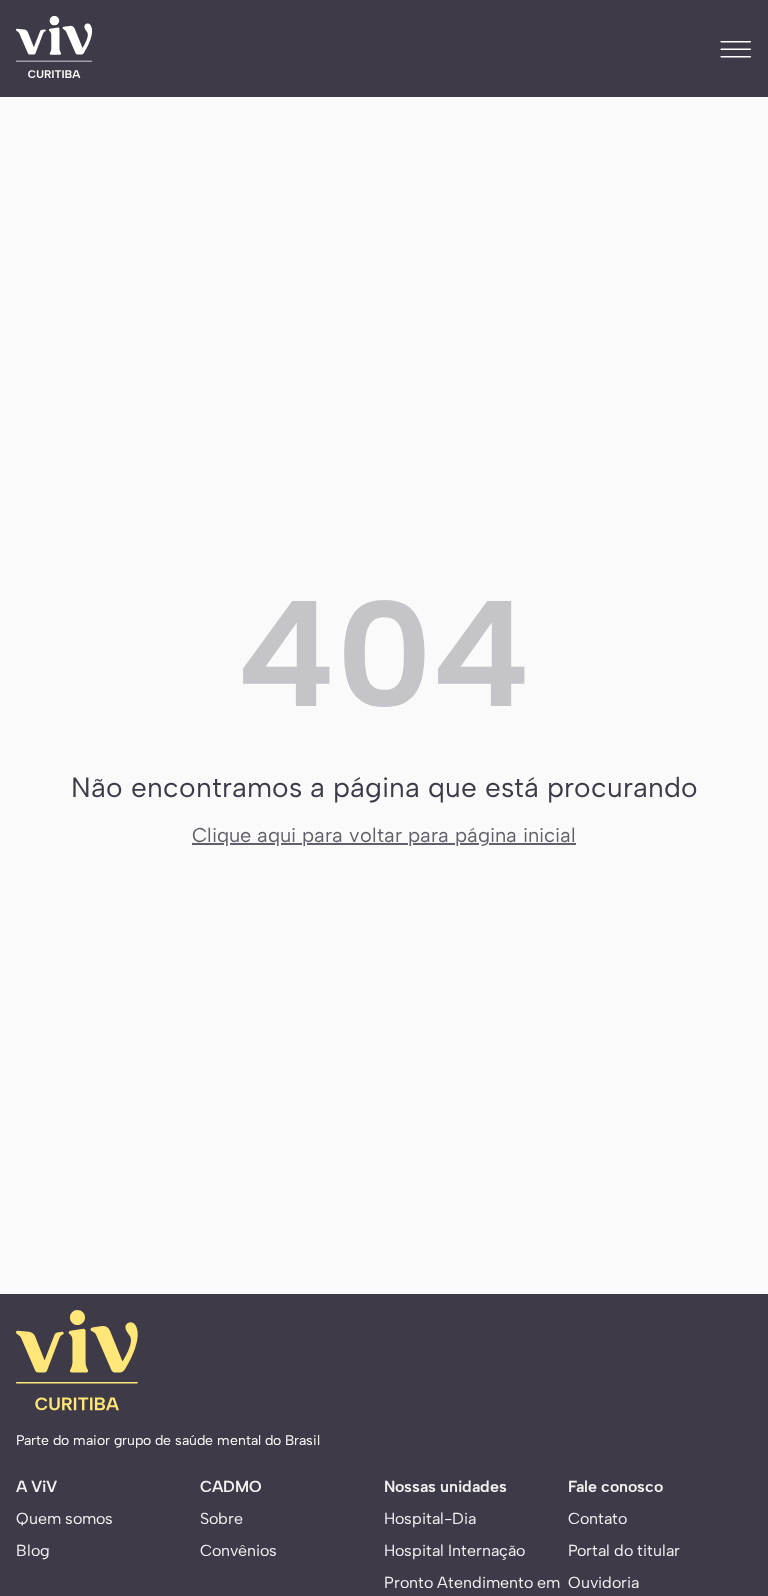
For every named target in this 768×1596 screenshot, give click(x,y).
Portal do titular (624, 1550)
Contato (597, 1518)
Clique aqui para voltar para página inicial (384, 835)
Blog (33, 1550)
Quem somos (64, 1518)
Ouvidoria (603, 1582)
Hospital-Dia (430, 1518)
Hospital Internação (454, 1550)
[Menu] (736, 49)
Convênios (238, 1550)
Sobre (221, 1518)
